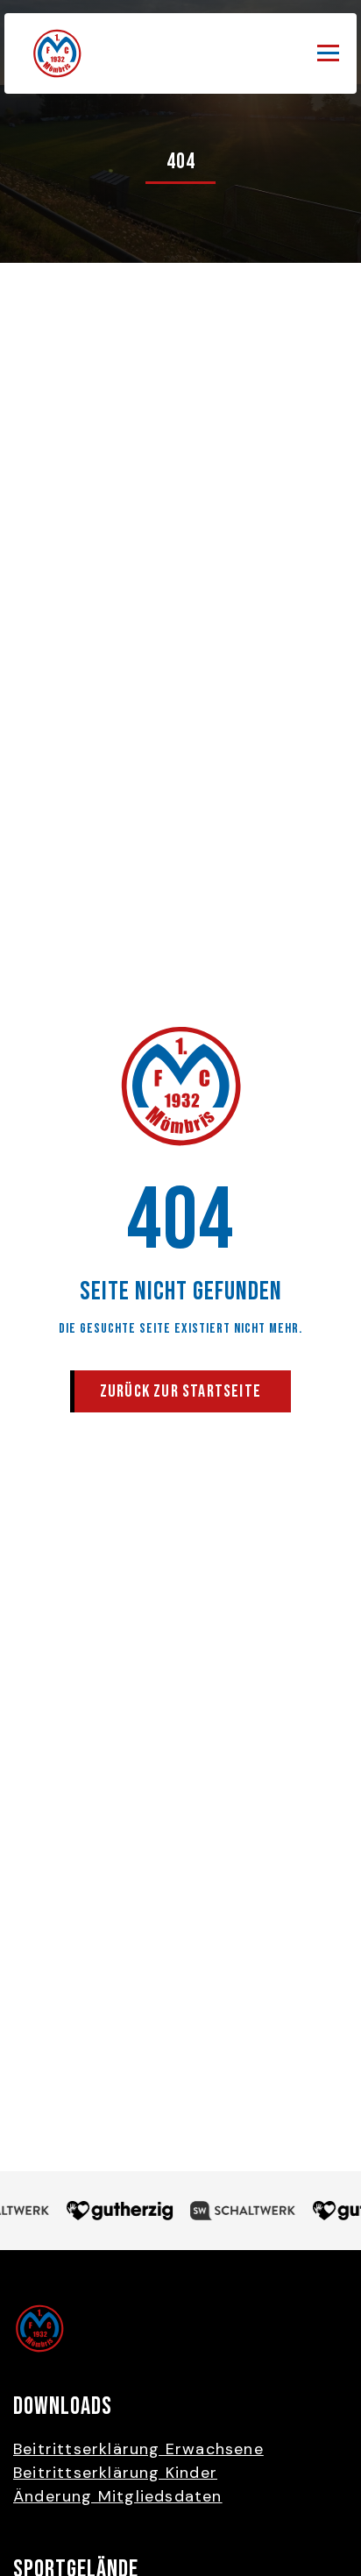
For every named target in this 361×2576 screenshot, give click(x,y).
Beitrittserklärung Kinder (115, 2473)
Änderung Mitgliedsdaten (118, 2496)
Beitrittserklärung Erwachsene (138, 2449)
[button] (328, 53)
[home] (53, 53)
